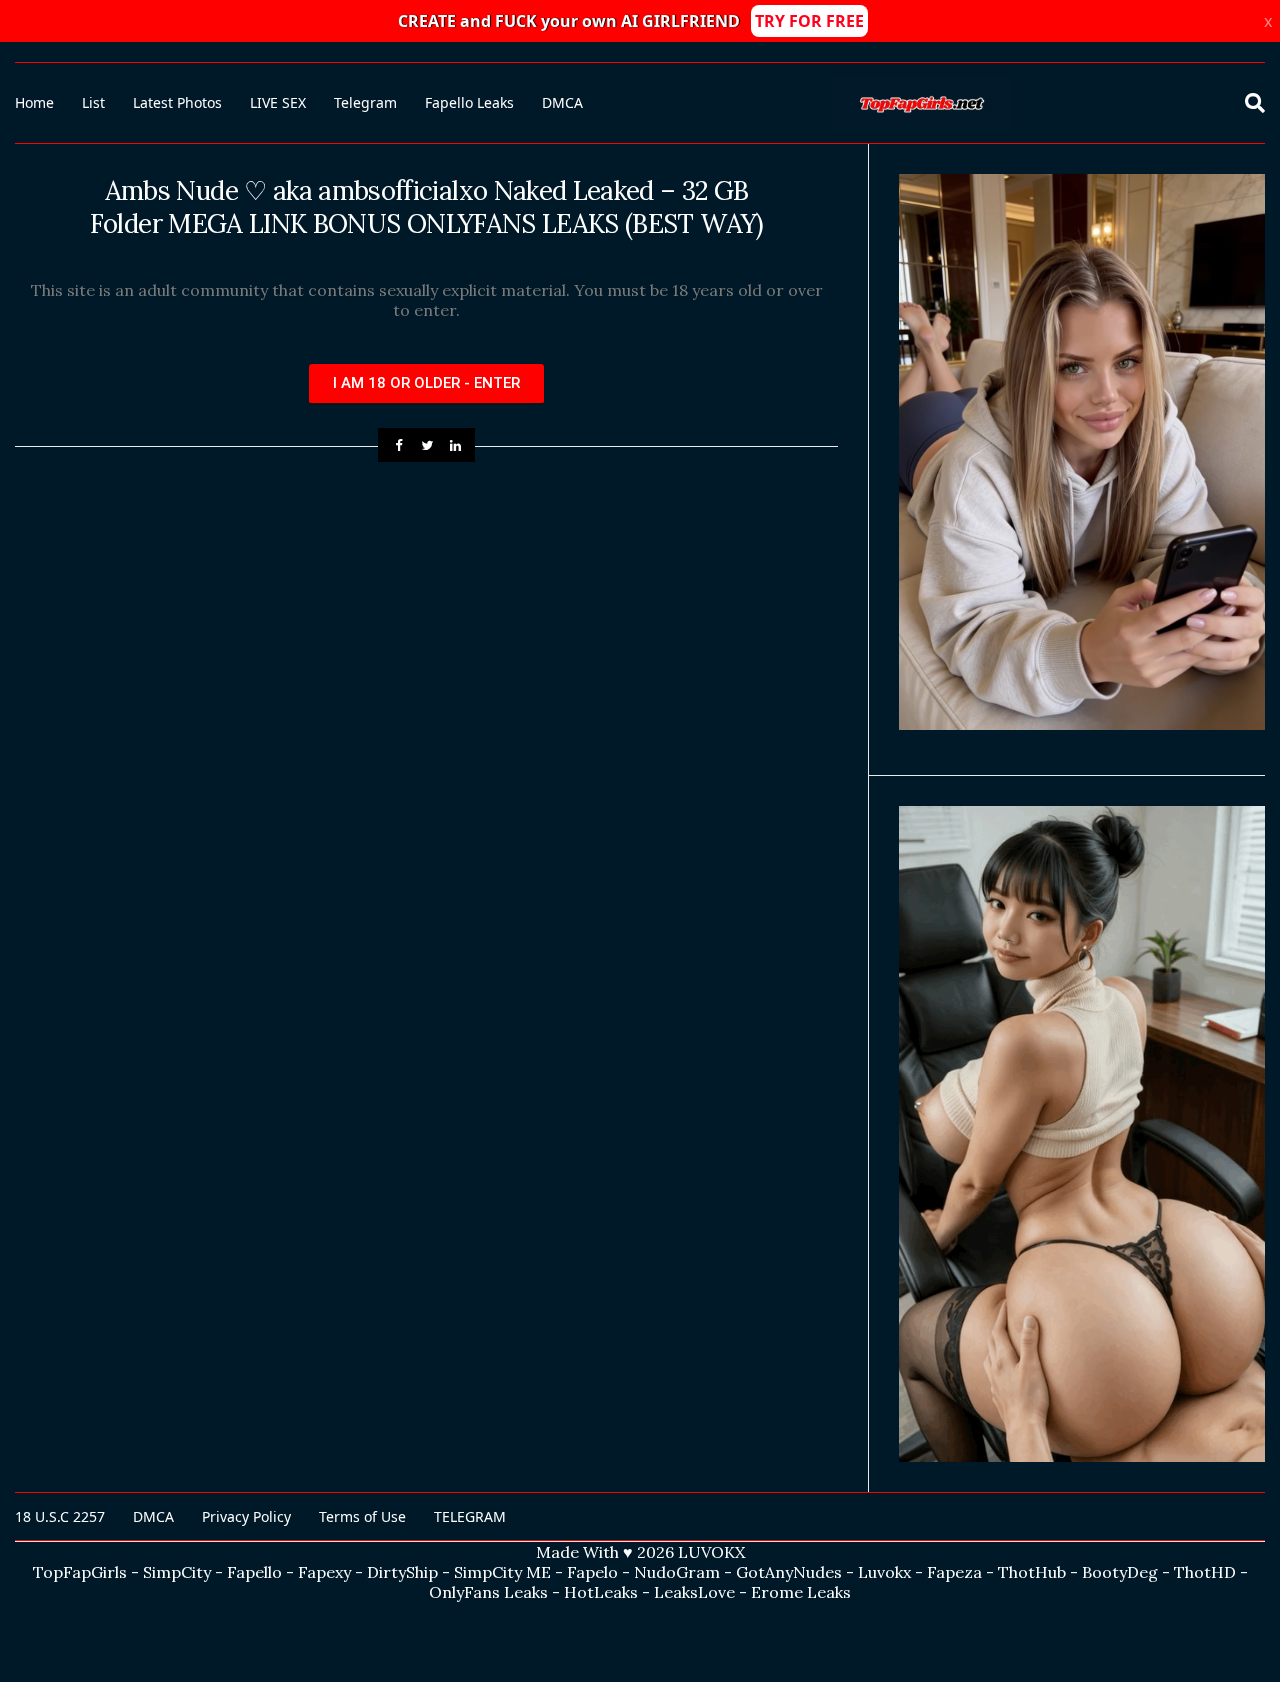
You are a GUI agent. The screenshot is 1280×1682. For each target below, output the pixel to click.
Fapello (254, 1572)
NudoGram (677, 1572)
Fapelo (592, 1572)
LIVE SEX (278, 102)
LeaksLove (694, 1592)
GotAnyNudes (789, 1572)
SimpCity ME (502, 1572)
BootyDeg (1120, 1572)
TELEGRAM (470, 1516)
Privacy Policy (246, 1516)
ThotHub (1032, 1572)
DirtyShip (402, 1572)
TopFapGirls (80, 1572)
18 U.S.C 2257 (60, 1516)
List (93, 102)
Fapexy (324, 1572)
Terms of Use (362, 1516)
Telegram (365, 102)
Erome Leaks (801, 1592)
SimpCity (177, 1572)
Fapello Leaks (469, 102)
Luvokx (884, 1572)
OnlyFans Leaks (488, 1592)
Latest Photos (177, 102)
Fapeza (954, 1572)
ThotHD (1205, 1572)
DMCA (562, 102)
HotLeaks (601, 1592)
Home (34, 102)
